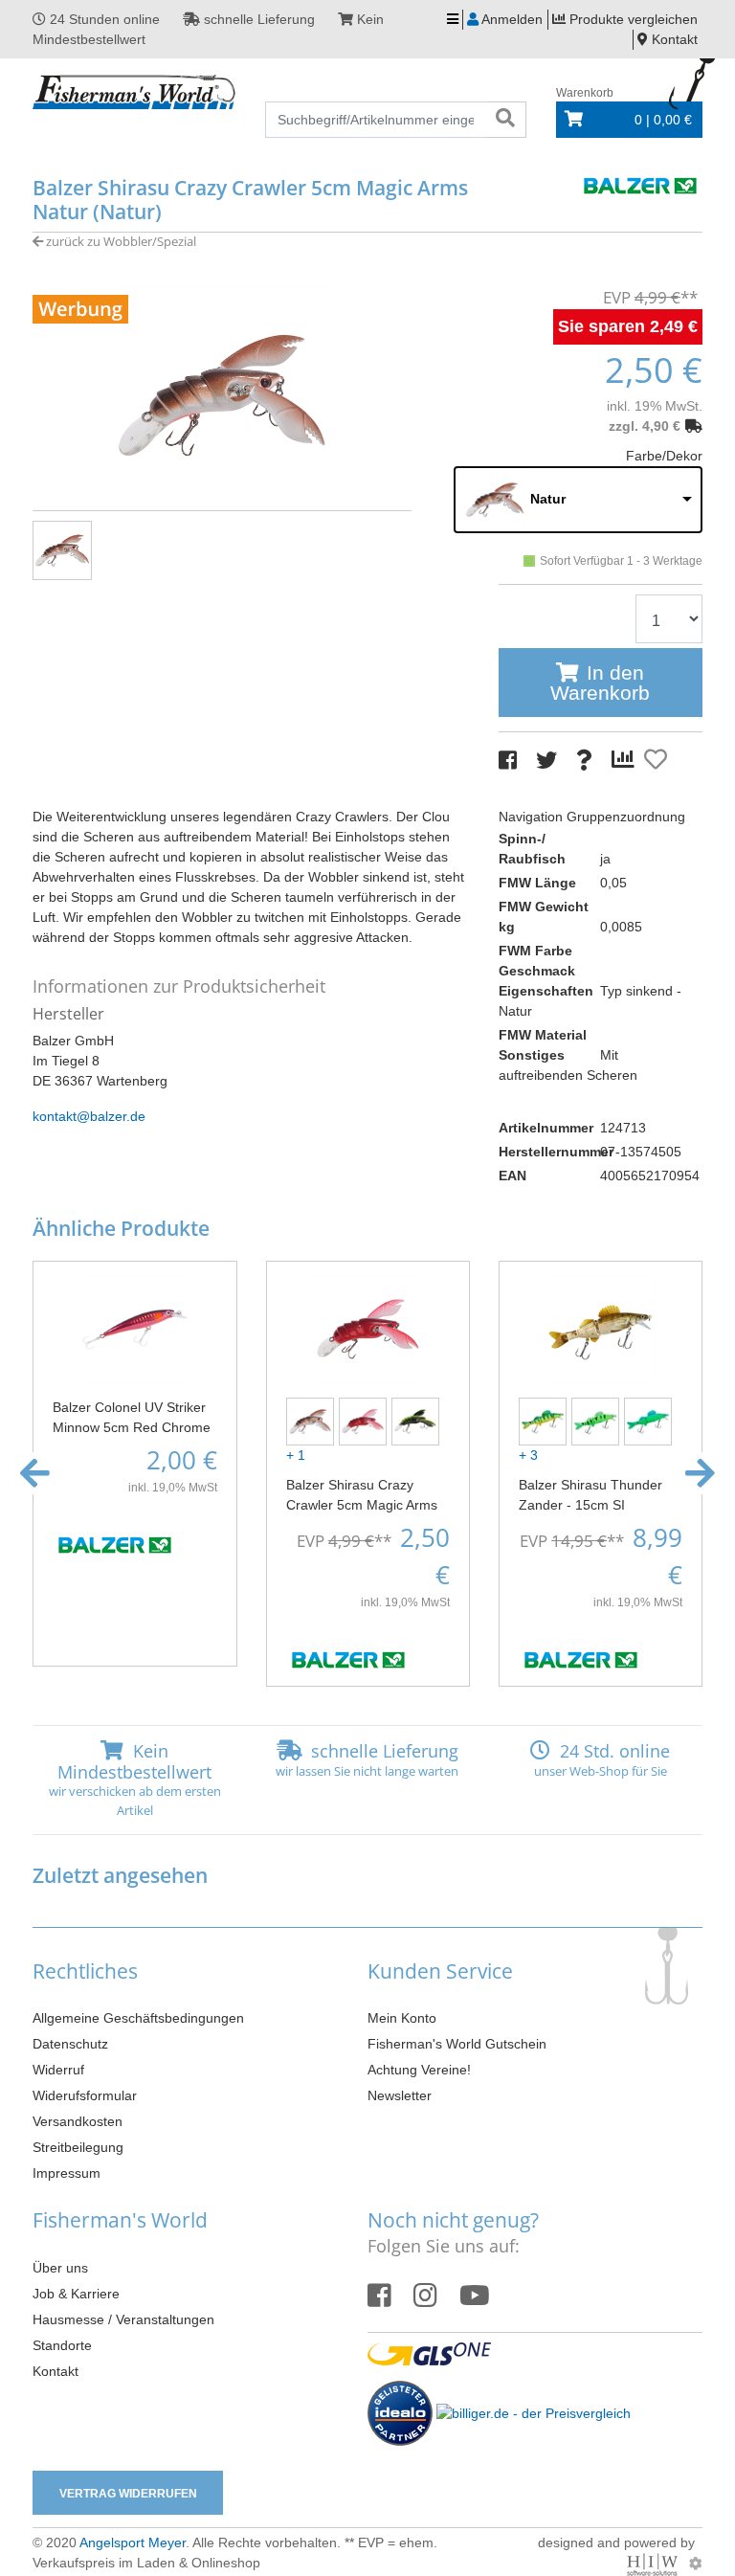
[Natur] (312, 1421)
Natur (548, 499)
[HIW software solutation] (654, 2564)
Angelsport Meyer (133, 2542)
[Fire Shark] (545, 1421)
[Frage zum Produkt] (584, 761)
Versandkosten (78, 2121)
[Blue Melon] (650, 1421)
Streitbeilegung (78, 2147)
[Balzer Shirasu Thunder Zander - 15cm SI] (601, 1328)
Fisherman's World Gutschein (457, 2044)
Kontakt (56, 2371)
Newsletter (400, 2095)
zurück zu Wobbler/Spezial (120, 241)
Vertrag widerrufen (128, 2494)
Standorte (62, 2345)
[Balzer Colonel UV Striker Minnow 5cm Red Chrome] (134, 1328)
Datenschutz (70, 2044)
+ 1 (296, 1455)
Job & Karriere (76, 2294)
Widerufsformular (85, 2095)
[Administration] (696, 2564)
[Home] (134, 93)
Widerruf (58, 2070)
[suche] (505, 120)
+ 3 (528, 1455)
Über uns (60, 2268)
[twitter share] (546, 761)
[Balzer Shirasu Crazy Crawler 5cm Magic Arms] (368, 1328)
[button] (35, 1473)
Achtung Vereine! (419, 2070)
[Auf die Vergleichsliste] (626, 760)
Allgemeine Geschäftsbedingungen (138, 2018)
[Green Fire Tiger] (598, 1421)
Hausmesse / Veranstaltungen (123, 2319)
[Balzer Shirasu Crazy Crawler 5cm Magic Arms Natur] (222, 394)
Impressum (67, 2173)
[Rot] (365, 1421)
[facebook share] (508, 761)
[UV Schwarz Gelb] (418, 1421)
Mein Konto (402, 2018)
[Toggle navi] (453, 20)
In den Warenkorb (600, 683)
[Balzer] (640, 184)
